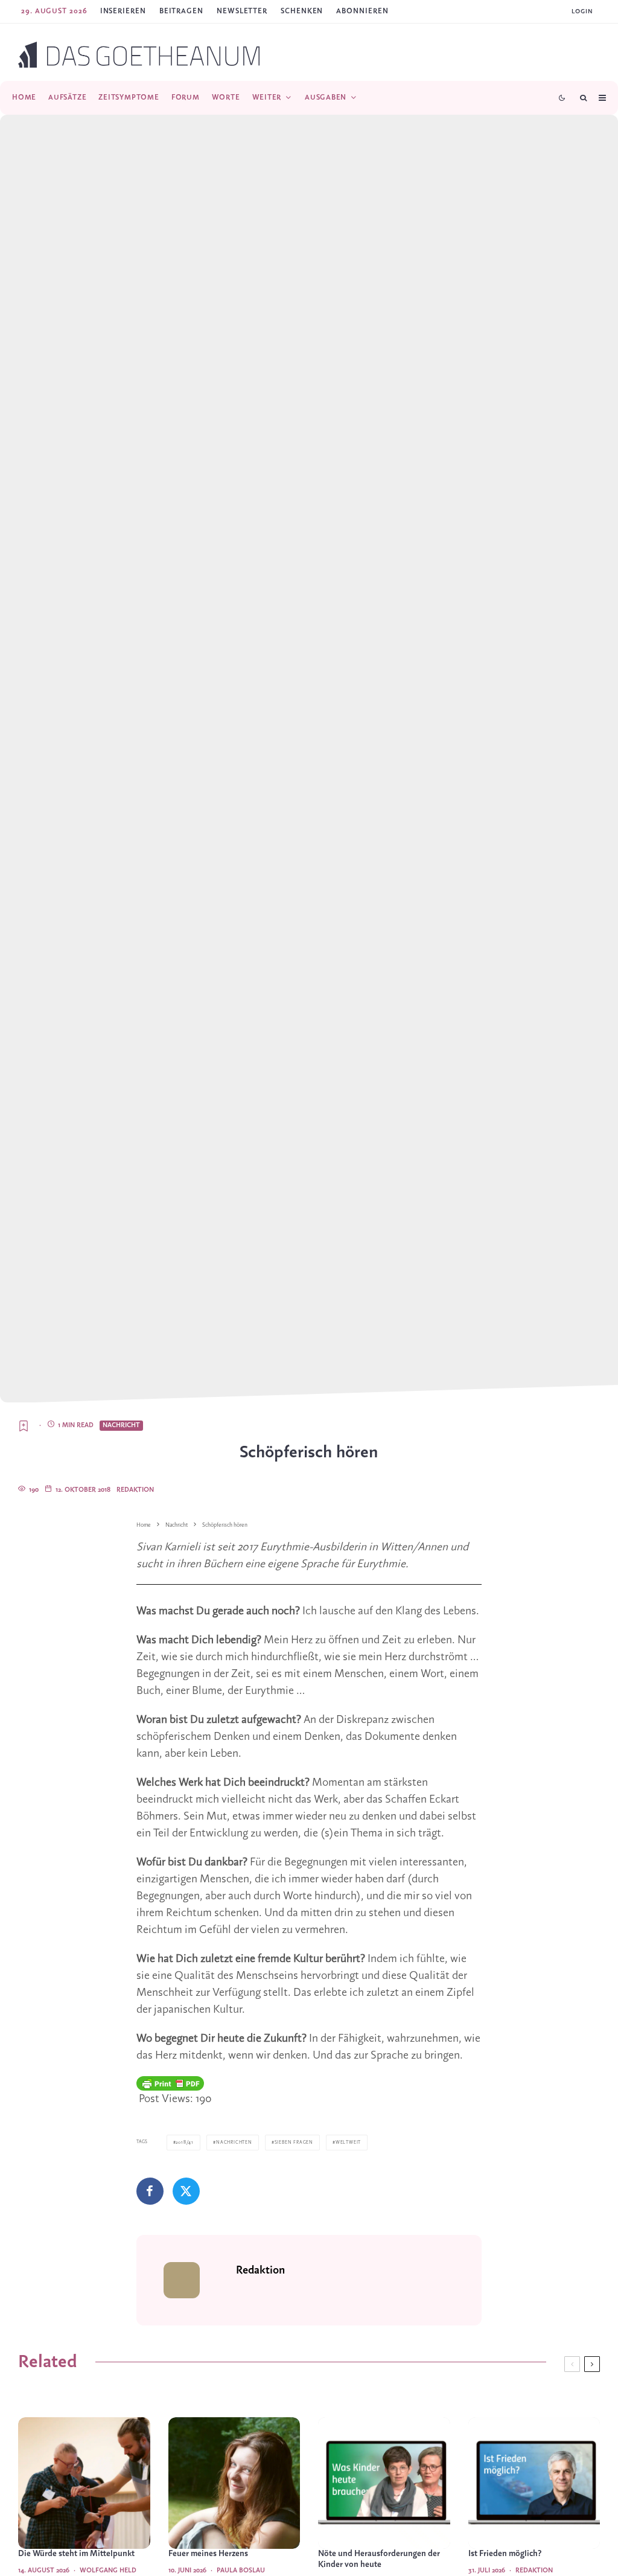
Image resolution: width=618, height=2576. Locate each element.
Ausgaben (326, 97)
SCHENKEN (302, 11)
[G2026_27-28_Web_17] (384, 2483)
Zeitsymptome (129, 97)
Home (24, 97)
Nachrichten (234, 2143)
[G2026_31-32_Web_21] (534, 2483)
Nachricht (121, 1425)
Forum (186, 97)
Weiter (267, 97)
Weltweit (348, 2143)
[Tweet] (186, 2191)
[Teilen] (150, 2191)
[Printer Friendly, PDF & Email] (170, 2083)
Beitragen (181, 11)
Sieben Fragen (294, 2143)
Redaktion (135, 1490)
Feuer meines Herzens (208, 2554)
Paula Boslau (241, 2571)
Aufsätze (67, 97)
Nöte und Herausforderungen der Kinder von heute (379, 2559)
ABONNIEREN (362, 11)
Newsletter (242, 11)
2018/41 (185, 2143)
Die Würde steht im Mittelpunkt (76, 2554)
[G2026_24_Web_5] (234, 2483)
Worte (226, 97)
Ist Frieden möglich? (505, 2554)
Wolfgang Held (108, 2571)
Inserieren (123, 11)
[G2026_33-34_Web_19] (84, 2483)
